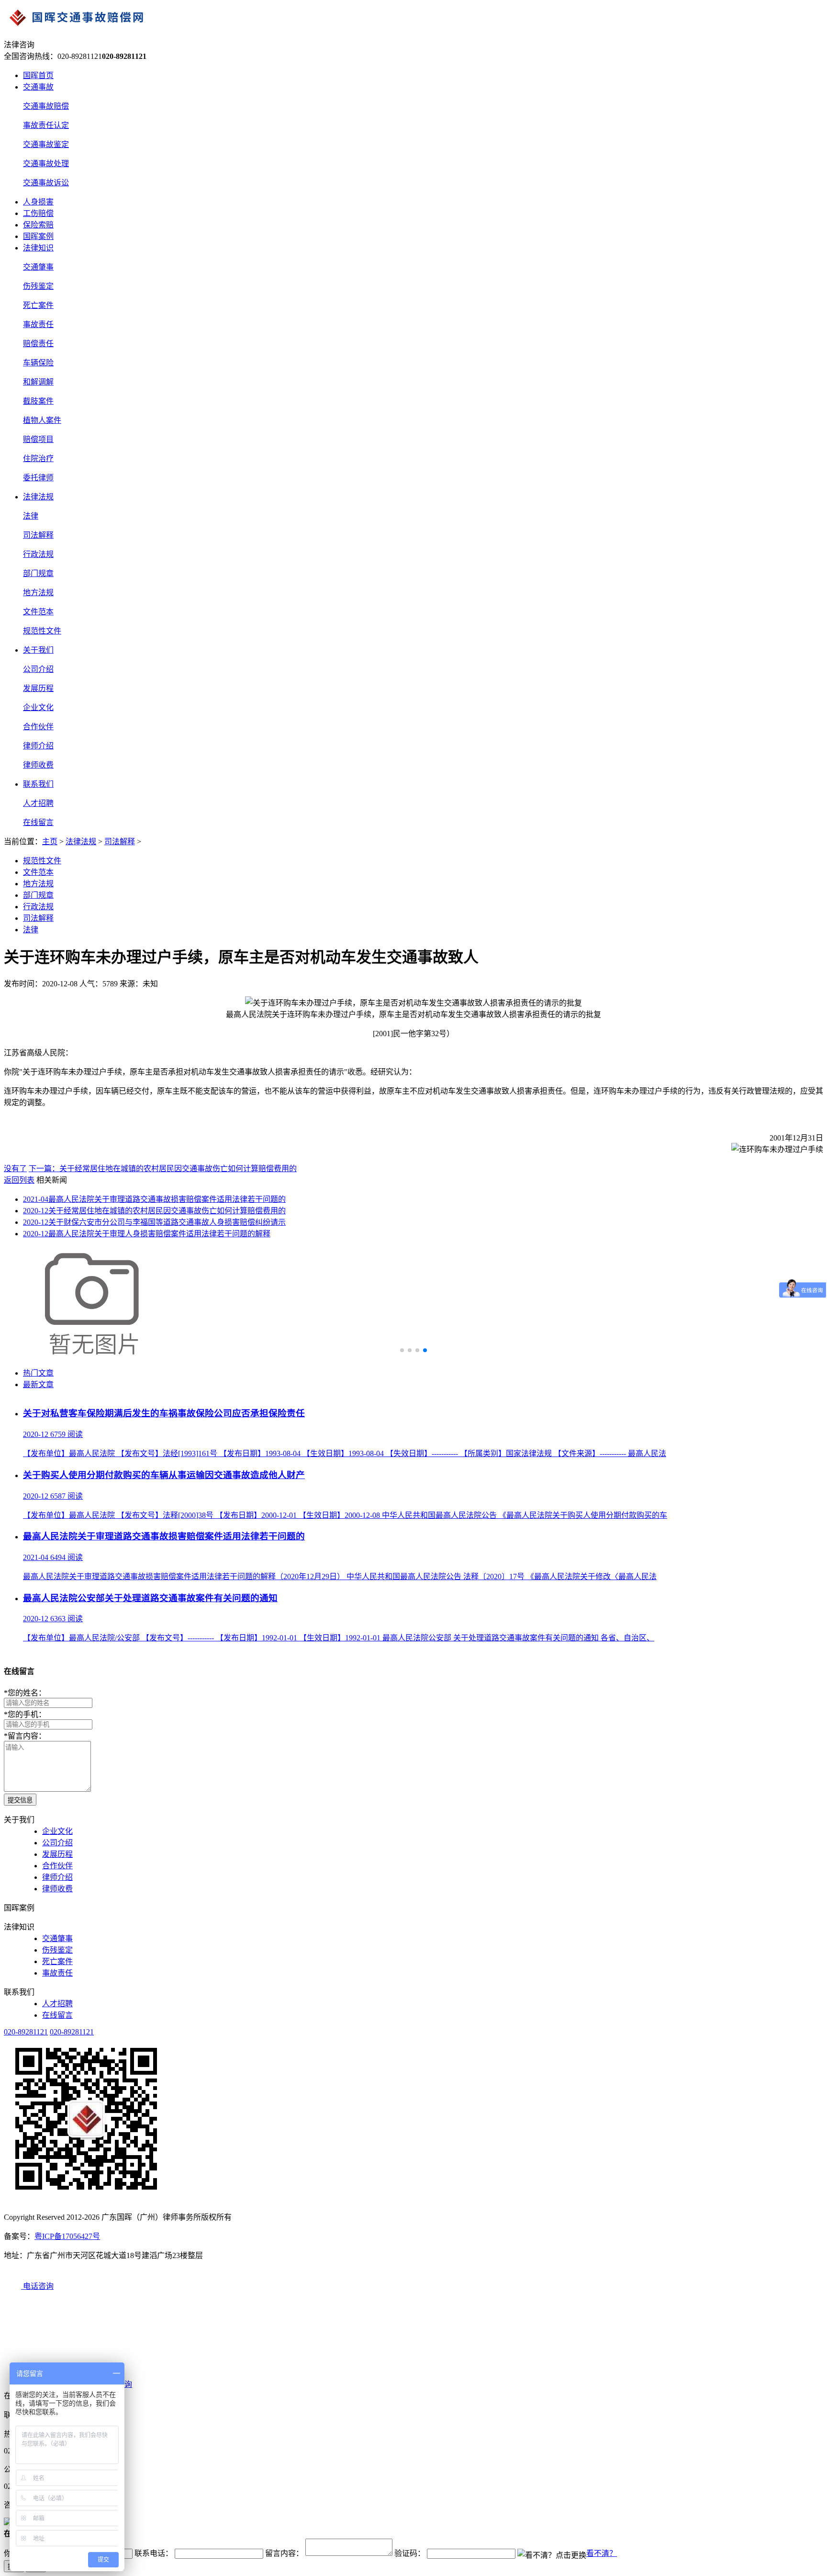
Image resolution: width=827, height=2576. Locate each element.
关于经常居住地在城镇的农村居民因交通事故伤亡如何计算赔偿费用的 (154, 1211)
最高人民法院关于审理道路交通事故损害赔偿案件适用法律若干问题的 (154, 1199)
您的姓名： (25, 1693)
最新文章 (38, 1384)
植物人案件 (42, 420)
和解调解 (38, 382)
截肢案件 (38, 401)
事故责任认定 (46, 125)
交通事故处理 (46, 164)
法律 (31, 516)
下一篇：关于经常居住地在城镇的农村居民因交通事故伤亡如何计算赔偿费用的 (163, 1169)
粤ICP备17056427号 (67, 2236)
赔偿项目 (38, 439)
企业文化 (38, 707)
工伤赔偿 (38, 213)
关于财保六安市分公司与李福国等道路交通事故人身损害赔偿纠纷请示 (154, 1222)
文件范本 (38, 612)
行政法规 (38, 554)
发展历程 (38, 688)
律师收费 (38, 765)
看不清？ (602, 2553)
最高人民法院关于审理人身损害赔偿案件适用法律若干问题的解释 (147, 1234)
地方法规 (38, 593)
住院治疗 (38, 458)
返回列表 (19, 1180)
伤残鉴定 (38, 286)
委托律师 (38, 478)
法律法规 (38, 497)
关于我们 (38, 650)
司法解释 (38, 535)
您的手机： (25, 1714)
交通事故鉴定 (46, 144)
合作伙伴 (38, 727)
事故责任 (38, 324)
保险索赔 (38, 225)
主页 (50, 842)
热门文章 (38, 1373)
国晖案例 (38, 236)
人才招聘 (38, 803)
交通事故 (38, 87)
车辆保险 (38, 363)
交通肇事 (38, 267)
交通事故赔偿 (46, 106)
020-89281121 (26, 2032)
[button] (402, 1350)
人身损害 (38, 202)
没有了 (15, 1169)
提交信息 (20, 1800)
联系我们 (38, 784)
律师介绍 (38, 746)
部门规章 (38, 573)
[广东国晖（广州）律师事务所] (413, 19)
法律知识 (38, 248)
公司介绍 (38, 669)
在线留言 (38, 822)
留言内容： (25, 1736)
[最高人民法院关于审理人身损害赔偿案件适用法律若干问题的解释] (95, 1354)
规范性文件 (42, 631)
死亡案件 (38, 305)
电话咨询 (37, 2286)
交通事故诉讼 (46, 183)
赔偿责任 (38, 344)
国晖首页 (38, 75)
